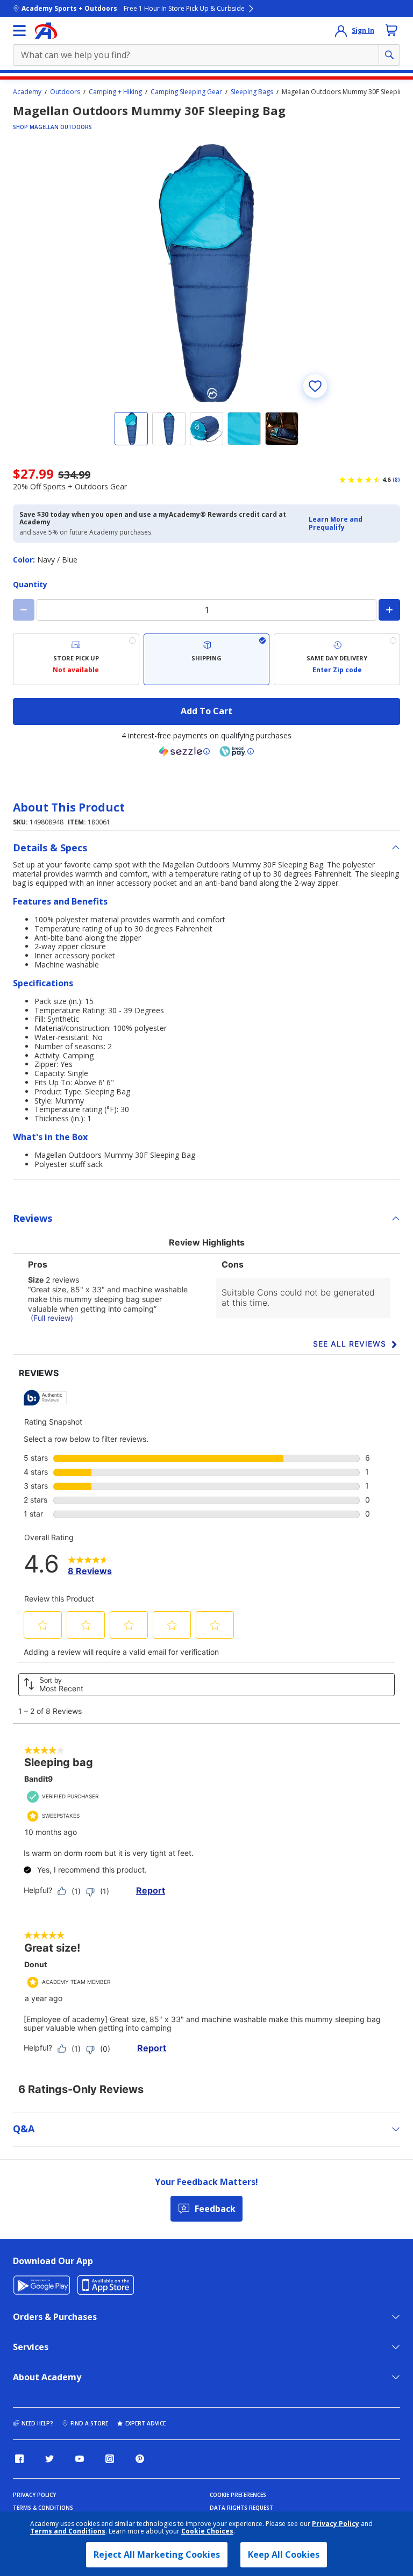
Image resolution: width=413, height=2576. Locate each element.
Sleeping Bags (252, 92)
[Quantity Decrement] (24, 610)
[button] (351, 524)
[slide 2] (169, 429)
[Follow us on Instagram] (110, 2459)
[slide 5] (282, 429)
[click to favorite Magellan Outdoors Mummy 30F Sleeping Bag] (315, 386)
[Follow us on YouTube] (80, 2459)
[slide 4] (244, 429)
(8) (396, 480)
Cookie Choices (207, 2531)
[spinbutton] (206, 610)
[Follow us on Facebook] (19, 2459)
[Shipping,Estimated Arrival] (207, 659)
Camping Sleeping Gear (186, 92)
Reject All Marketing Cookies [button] (157, 2554)
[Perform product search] (389, 55)
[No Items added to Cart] (391, 30)
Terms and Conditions (68, 2531)
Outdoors (65, 92)
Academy (27, 92)
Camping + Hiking (115, 92)
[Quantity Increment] (389, 610)
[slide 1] (131, 429)
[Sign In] (341, 31)
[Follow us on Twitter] (49, 2459)
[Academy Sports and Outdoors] (46, 31)
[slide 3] (206, 429)
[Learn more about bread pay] (237, 751)
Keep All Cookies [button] (284, 2554)
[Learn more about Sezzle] (184, 751)
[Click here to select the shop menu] (19, 31)
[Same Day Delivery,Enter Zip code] (337, 659)
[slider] (206, 273)
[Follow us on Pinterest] (140, 2459)
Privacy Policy (336, 2524)
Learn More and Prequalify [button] (336, 523)
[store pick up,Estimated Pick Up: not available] (76, 659)
